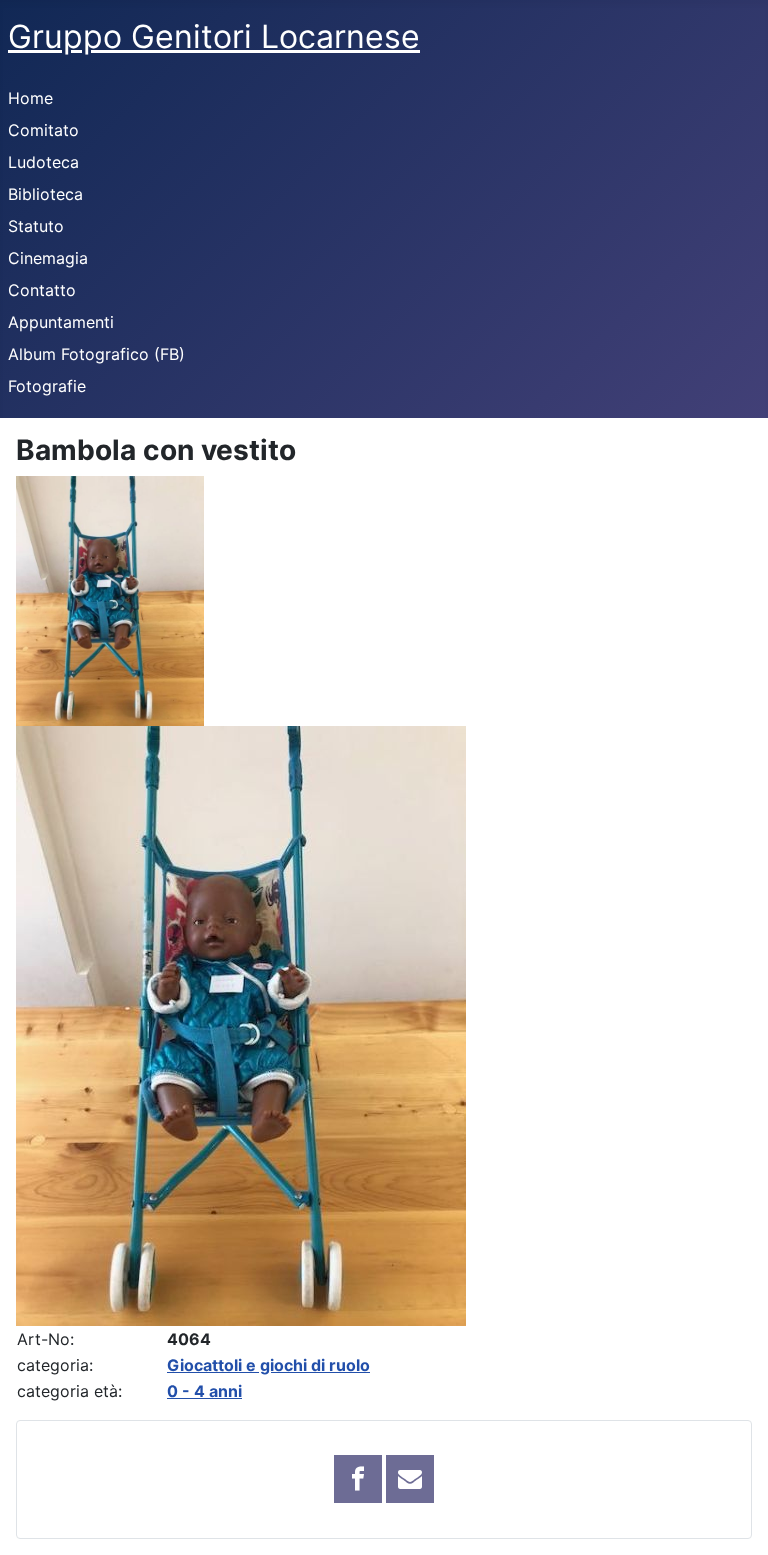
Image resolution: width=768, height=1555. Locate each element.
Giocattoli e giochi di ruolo (268, 1365)
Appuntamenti (61, 322)
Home (30, 98)
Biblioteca (45, 194)
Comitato (43, 130)
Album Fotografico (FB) (96, 354)
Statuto (36, 226)
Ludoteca (43, 162)
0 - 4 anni (204, 1391)
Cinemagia (48, 258)
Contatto (42, 290)
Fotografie (47, 386)
